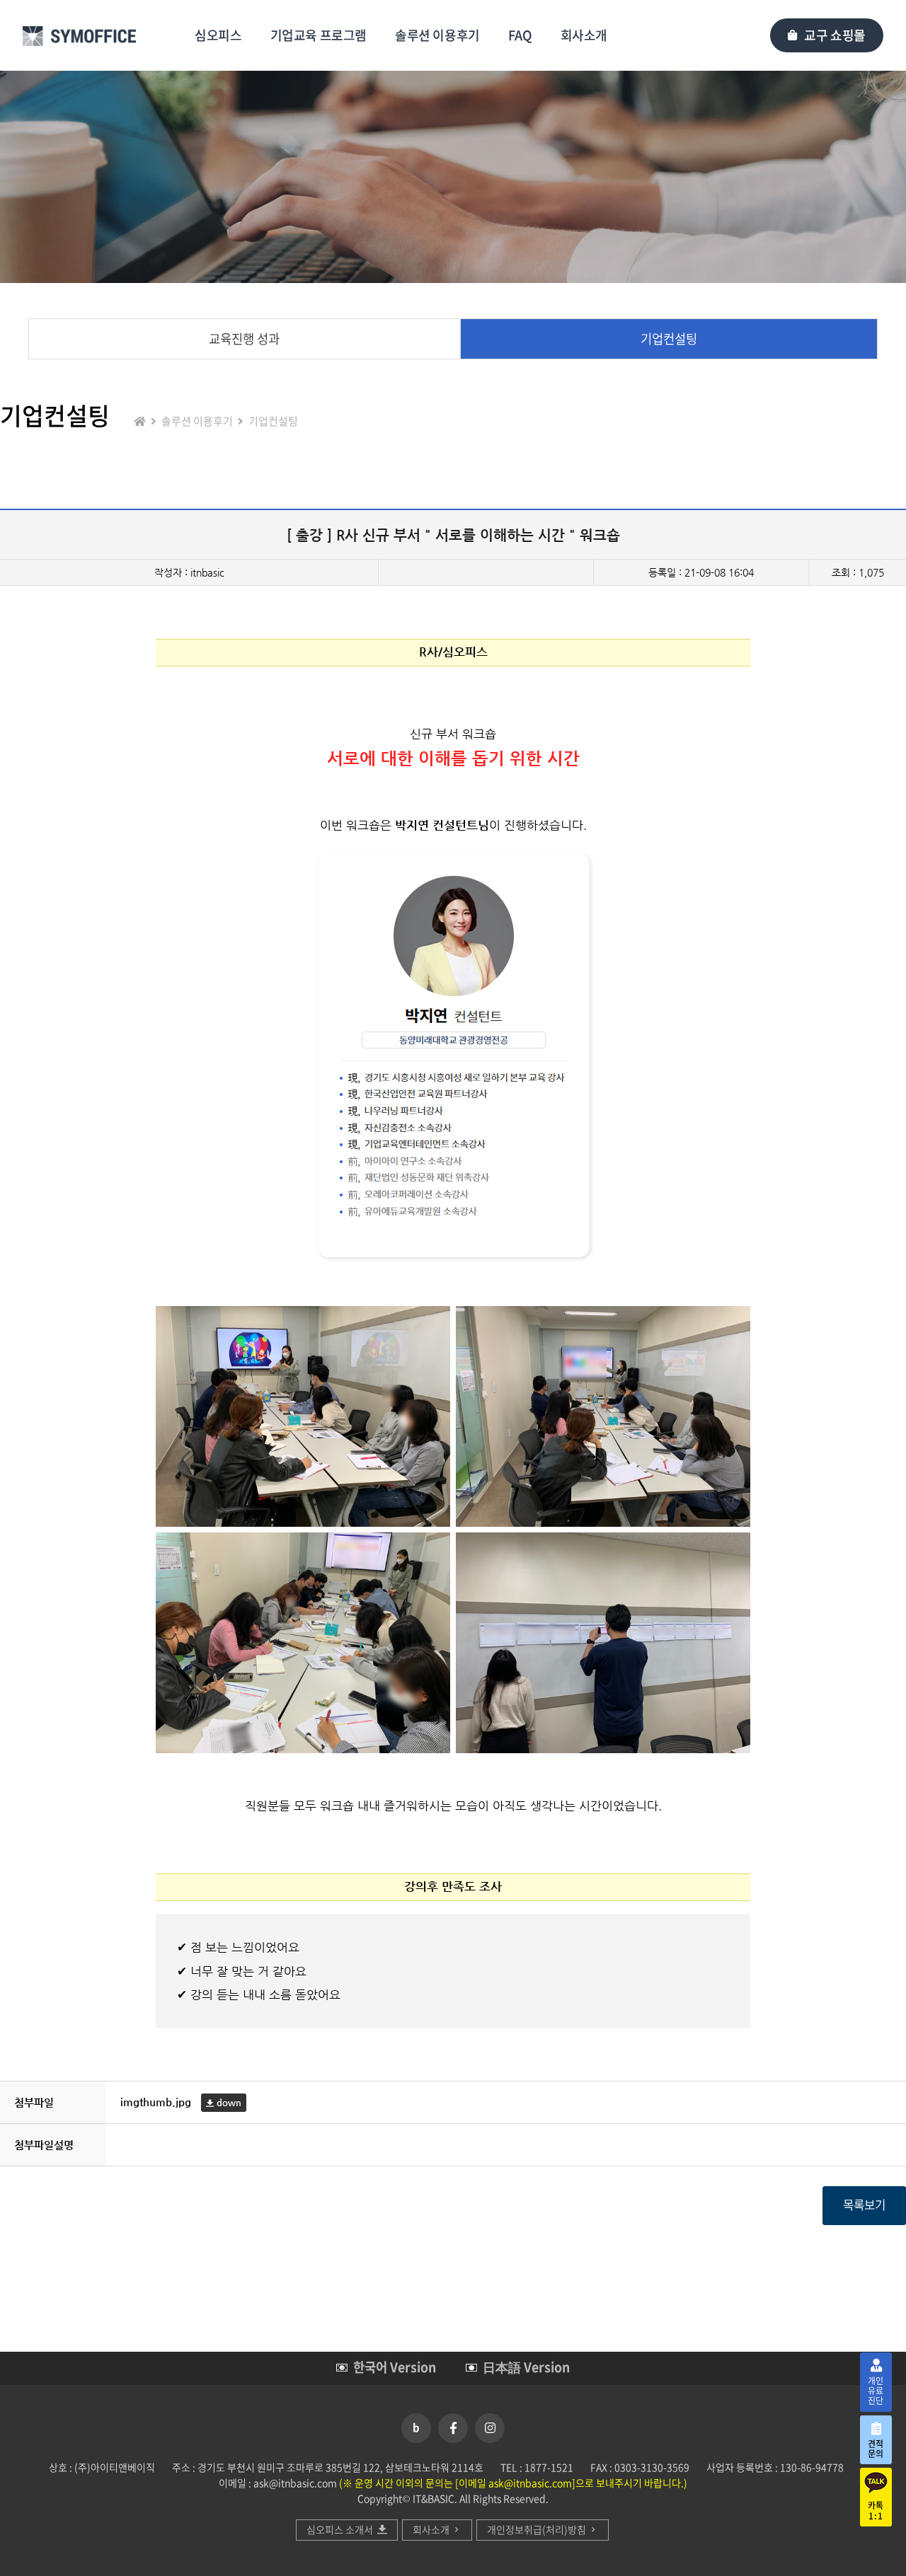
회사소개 (584, 35)
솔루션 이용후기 (437, 35)
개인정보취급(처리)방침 (538, 2529)
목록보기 (864, 2205)
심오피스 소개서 (342, 2529)
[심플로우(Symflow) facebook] (453, 2428)
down (228, 2102)
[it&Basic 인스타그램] (490, 2428)
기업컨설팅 (669, 339)
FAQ (520, 35)
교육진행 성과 (244, 339)
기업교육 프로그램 (319, 35)
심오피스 (218, 35)
